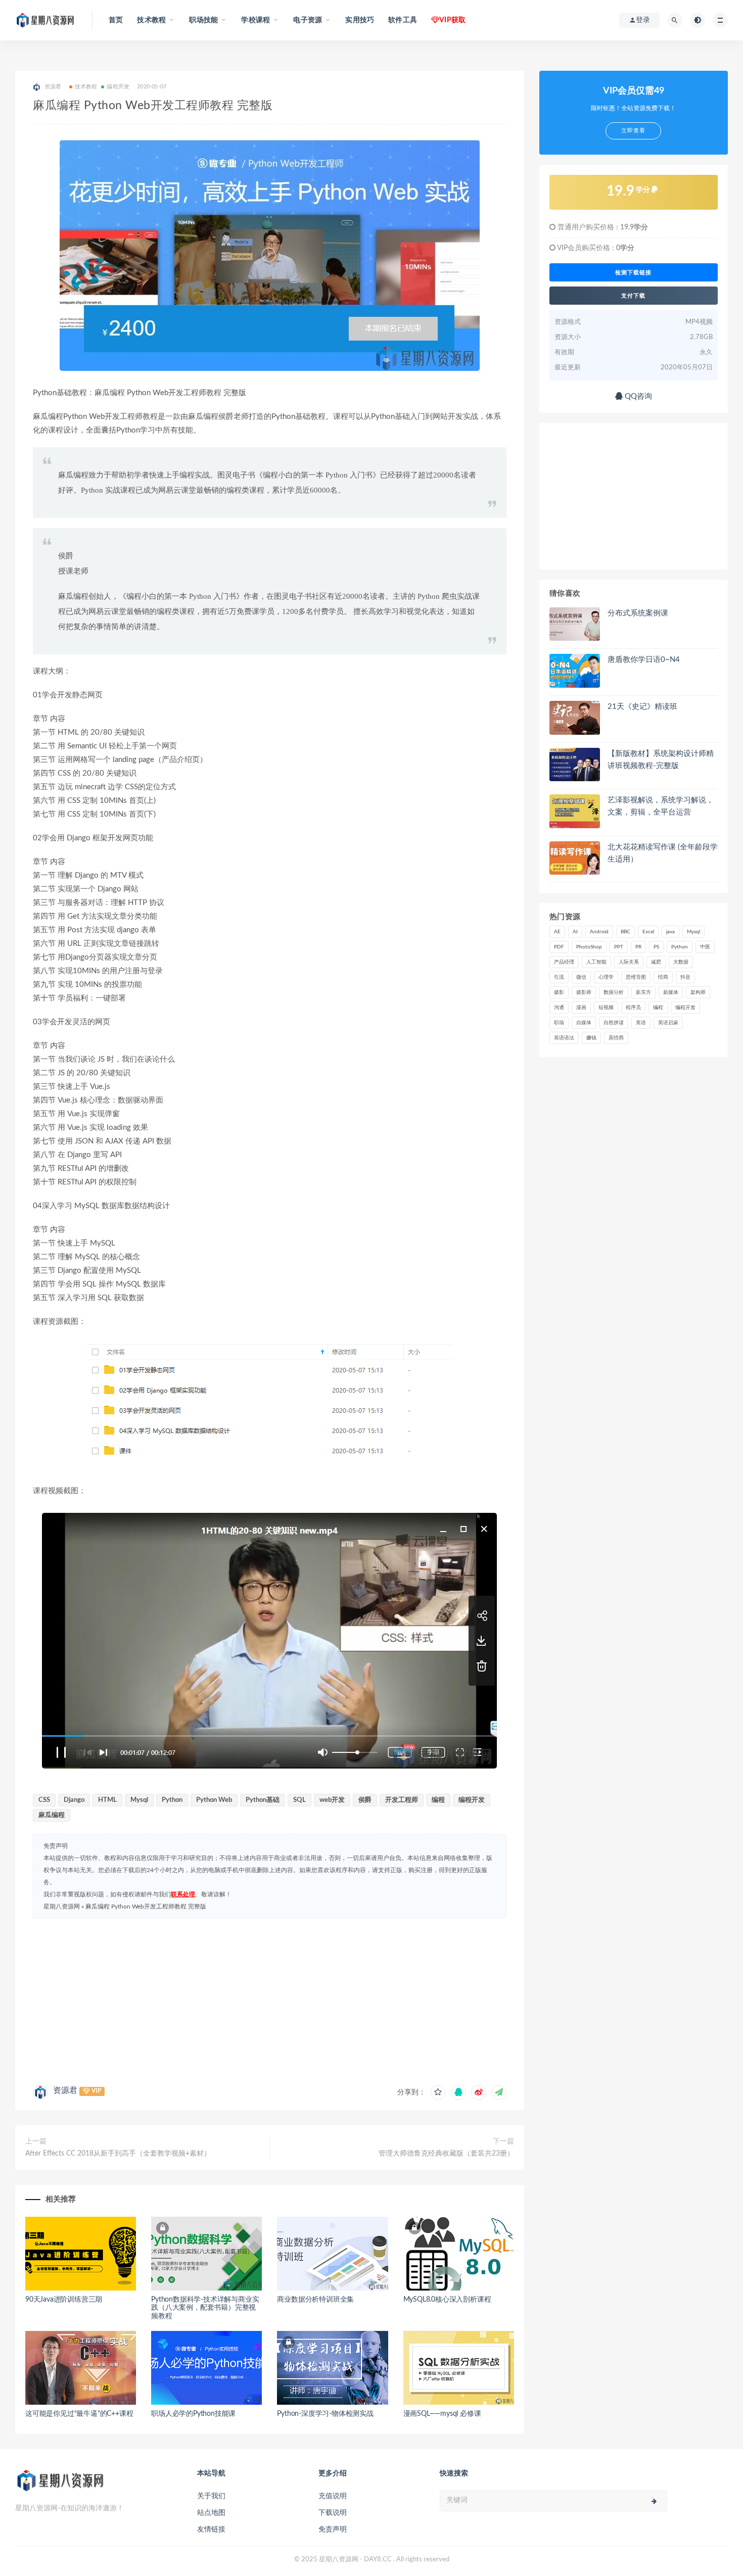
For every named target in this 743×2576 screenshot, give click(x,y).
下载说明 (333, 2513)
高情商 (616, 1038)
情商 (663, 977)
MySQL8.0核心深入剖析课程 (447, 2300)
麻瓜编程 (52, 1815)
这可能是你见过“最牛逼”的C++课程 (79, 2414)
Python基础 (263, 1800)
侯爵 (365, 1800)
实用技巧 (360, 20)
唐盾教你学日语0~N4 (644, 660)
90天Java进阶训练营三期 (64, 2300)
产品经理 (564, 962)
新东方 (643, 992)
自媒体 (584, 1023)
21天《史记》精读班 (642, 707)
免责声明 (333, 2530)
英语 (641, 1023)
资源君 (65, 2090)
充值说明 (333, 2496)
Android (599, 932)
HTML (107, 1800)
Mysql (139, 1800)
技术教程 (86, 87)
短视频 (606, 1008)
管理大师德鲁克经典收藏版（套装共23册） (446, 2154)
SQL (299, 1800)
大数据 (681, 962)
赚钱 (591, 1038)
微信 (581, 977)
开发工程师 (402, 1800)
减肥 (656, 962)
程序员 (633, 1008)
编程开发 (118, 87)
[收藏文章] (438, 2092)
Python (172, 1800)
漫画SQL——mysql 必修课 (442, 2414)
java (670, 932)
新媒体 (671, 992)
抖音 (685, 977)
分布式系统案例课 (638, 613)
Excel (648, 932)
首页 (116, 20)
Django (74, 1800)
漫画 (581, 1008)
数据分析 (614, 992)
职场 (559, 1023)
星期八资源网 (62, 1906)
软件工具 (403, 20)
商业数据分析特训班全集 (315, 2300)
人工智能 (596, 962)
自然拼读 (614, 1023)
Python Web (214, 1800)
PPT (619, 947)
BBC (625, 932)
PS (656, 947)
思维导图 (636, 977)
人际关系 (629, 962)
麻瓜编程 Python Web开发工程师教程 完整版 (146, 1906)
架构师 (698, 992)
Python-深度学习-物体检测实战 (325, 2414)
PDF (559, 947)
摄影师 (584, 992)
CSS (44, 1800)
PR (638, 947)
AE (557, 932)
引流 (559, 977)
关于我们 (211, 2496)
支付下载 (633, 296)
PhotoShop (589, 947)
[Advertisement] (270, 1999)
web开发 (332, 1800)
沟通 (559, 1008)
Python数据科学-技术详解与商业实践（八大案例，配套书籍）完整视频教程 (205, 2308)
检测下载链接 (633, 272)
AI (575, 932)
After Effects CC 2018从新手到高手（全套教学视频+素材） (118, 2154)
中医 (705, 947)
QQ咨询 (637, 396)
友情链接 (211, 2530)
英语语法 (564, 1038)
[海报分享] (499, 2092)
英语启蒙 (668, 1023)
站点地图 (211, 2513)
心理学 (606, 977)
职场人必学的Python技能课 (193, 2414)
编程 (438, 1800)
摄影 (559, 992)
